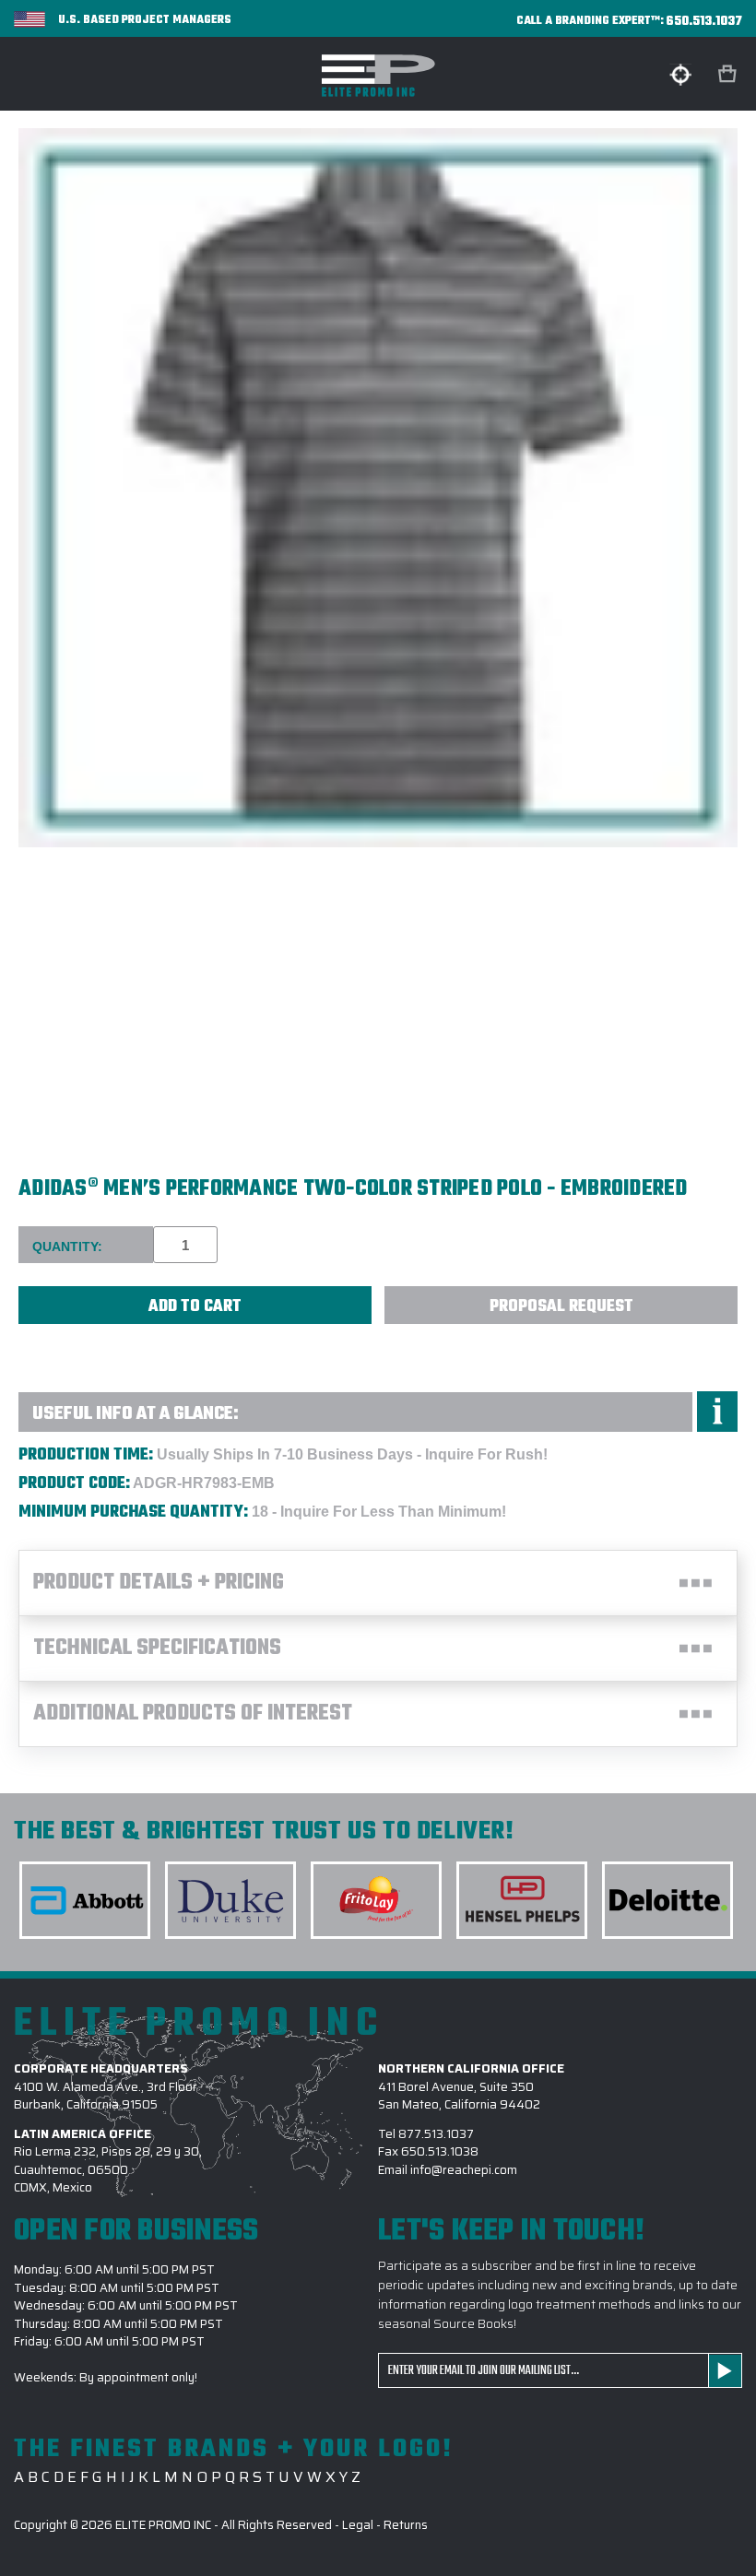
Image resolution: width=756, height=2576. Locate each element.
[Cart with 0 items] (729, 74)
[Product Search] (680, 75)
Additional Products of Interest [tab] (193, 1714)
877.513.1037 (436, 2134)
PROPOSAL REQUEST (561, 1307)
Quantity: (67, 1247)
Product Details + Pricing (159, 1583)
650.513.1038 (440, 2151)
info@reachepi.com (464, 2170)
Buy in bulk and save (65, 1346)
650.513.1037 (704, 22)
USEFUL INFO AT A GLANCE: (136, 1414)
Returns (406, 2525)
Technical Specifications (157, 1648)
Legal (358, 2525)
